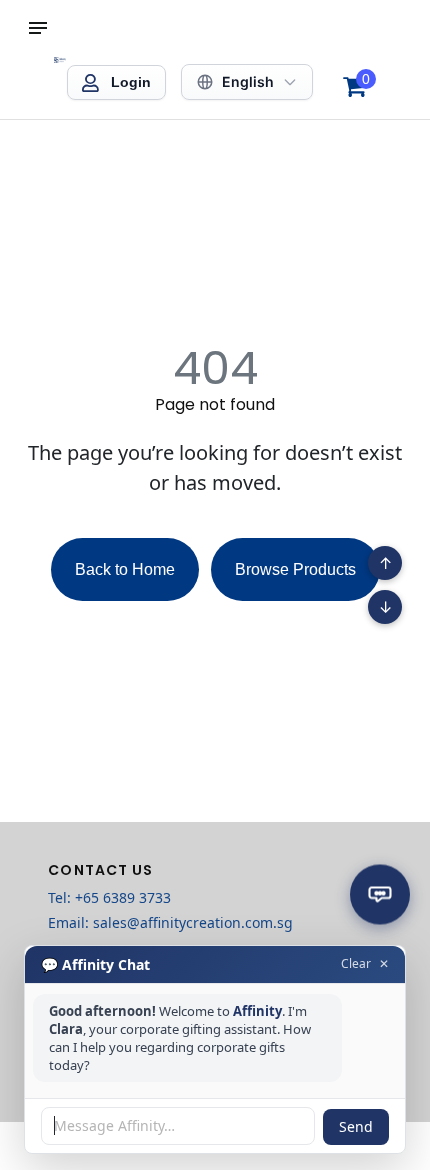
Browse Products (295, 569)
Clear (356, 964)
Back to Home (125, 569)
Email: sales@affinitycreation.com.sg (170, 922)
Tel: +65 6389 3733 (109, 897)
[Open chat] (380, 894)
